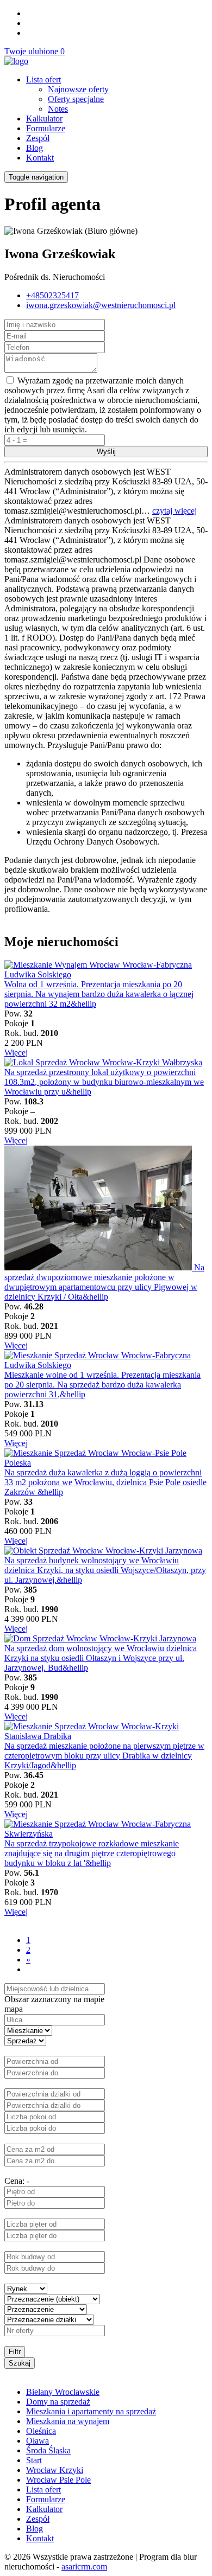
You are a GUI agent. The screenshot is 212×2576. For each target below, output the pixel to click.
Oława (38, 2441)
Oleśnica (41, 2431)
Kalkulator (44, 119)
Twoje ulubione (35, 51)
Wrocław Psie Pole (58, 2480)
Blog (35, 148)
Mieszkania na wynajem (68, 2421)
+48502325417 (52, 295)
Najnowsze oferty (78, 89)
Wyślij (106, 452)
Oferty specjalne (76, 99)
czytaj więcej (174, 511)
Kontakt (40, 158)
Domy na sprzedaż (58, 2402)
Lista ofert (43, 79)
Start (34, 2460)
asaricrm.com (84, 2567)
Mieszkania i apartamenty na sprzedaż (91, 2411)
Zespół (38, 138)
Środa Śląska (48, 2450)
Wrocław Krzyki (55, 2470)
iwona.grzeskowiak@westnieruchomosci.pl (101, 305)
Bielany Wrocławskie (63, 2392)
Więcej (16, 1053)
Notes (58, 109)
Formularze (46, 128)
